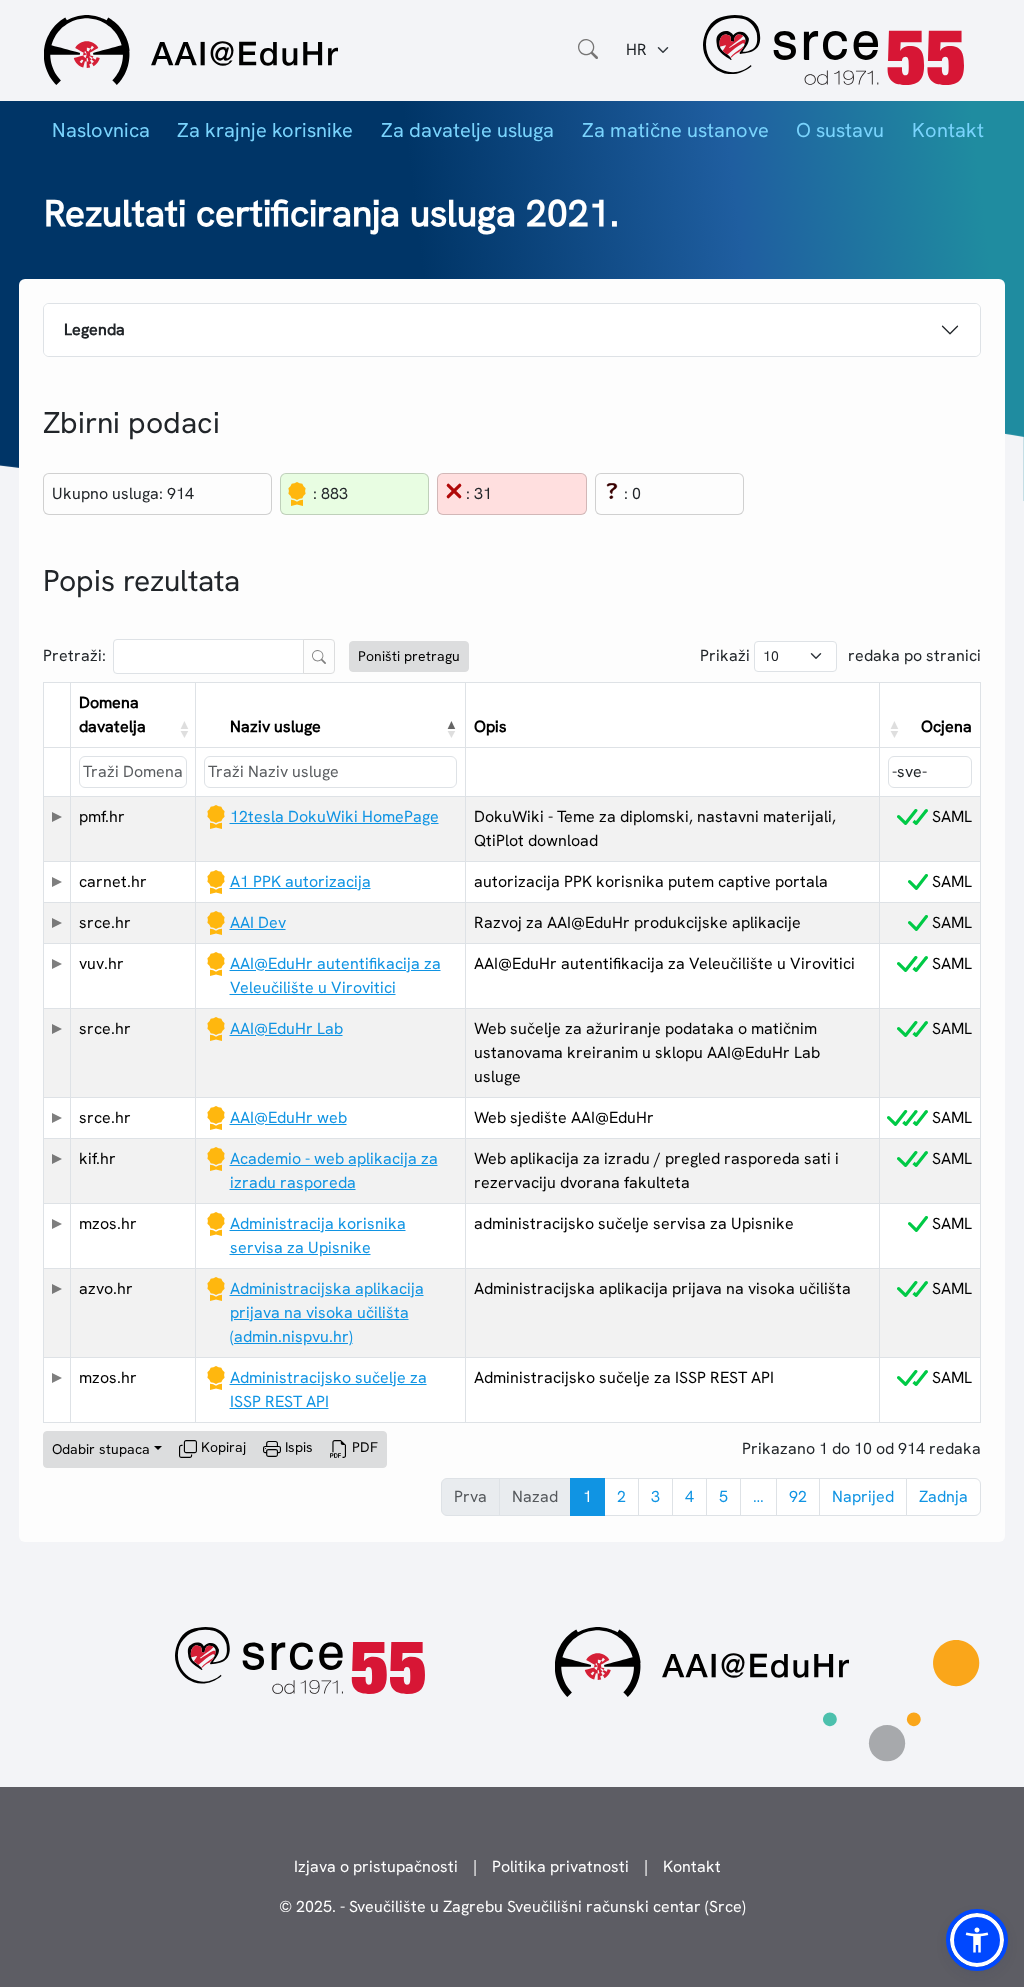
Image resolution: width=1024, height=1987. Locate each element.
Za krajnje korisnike (265, 130)
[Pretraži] (319, 656)
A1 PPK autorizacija (300, 881)
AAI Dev (258, 922)
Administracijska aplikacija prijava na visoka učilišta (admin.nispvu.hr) (327, 1312)
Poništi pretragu (409, 656)
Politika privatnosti (560, 1866)
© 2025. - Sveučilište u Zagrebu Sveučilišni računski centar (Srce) (512, 1906)
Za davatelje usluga (467, 130)
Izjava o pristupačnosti (376, 1866)
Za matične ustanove (675, 130)
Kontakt (948, 130)
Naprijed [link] (863, 1496)
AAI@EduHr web (288, 1117)
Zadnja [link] (943, 1496)
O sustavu (840, 130)
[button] (182, 729)
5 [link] (723, 1496)
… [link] (758, 1496)
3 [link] (655, 1496)
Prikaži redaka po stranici (840, 655)
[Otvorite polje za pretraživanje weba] (588, 50)
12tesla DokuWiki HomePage (334, 816)
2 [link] (621, 1496)
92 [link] (798, 1496)
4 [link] (689, 1496)
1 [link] (587, 1496)
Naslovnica (101, 130)
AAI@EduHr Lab (286, 1028)
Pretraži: (74, 655)
